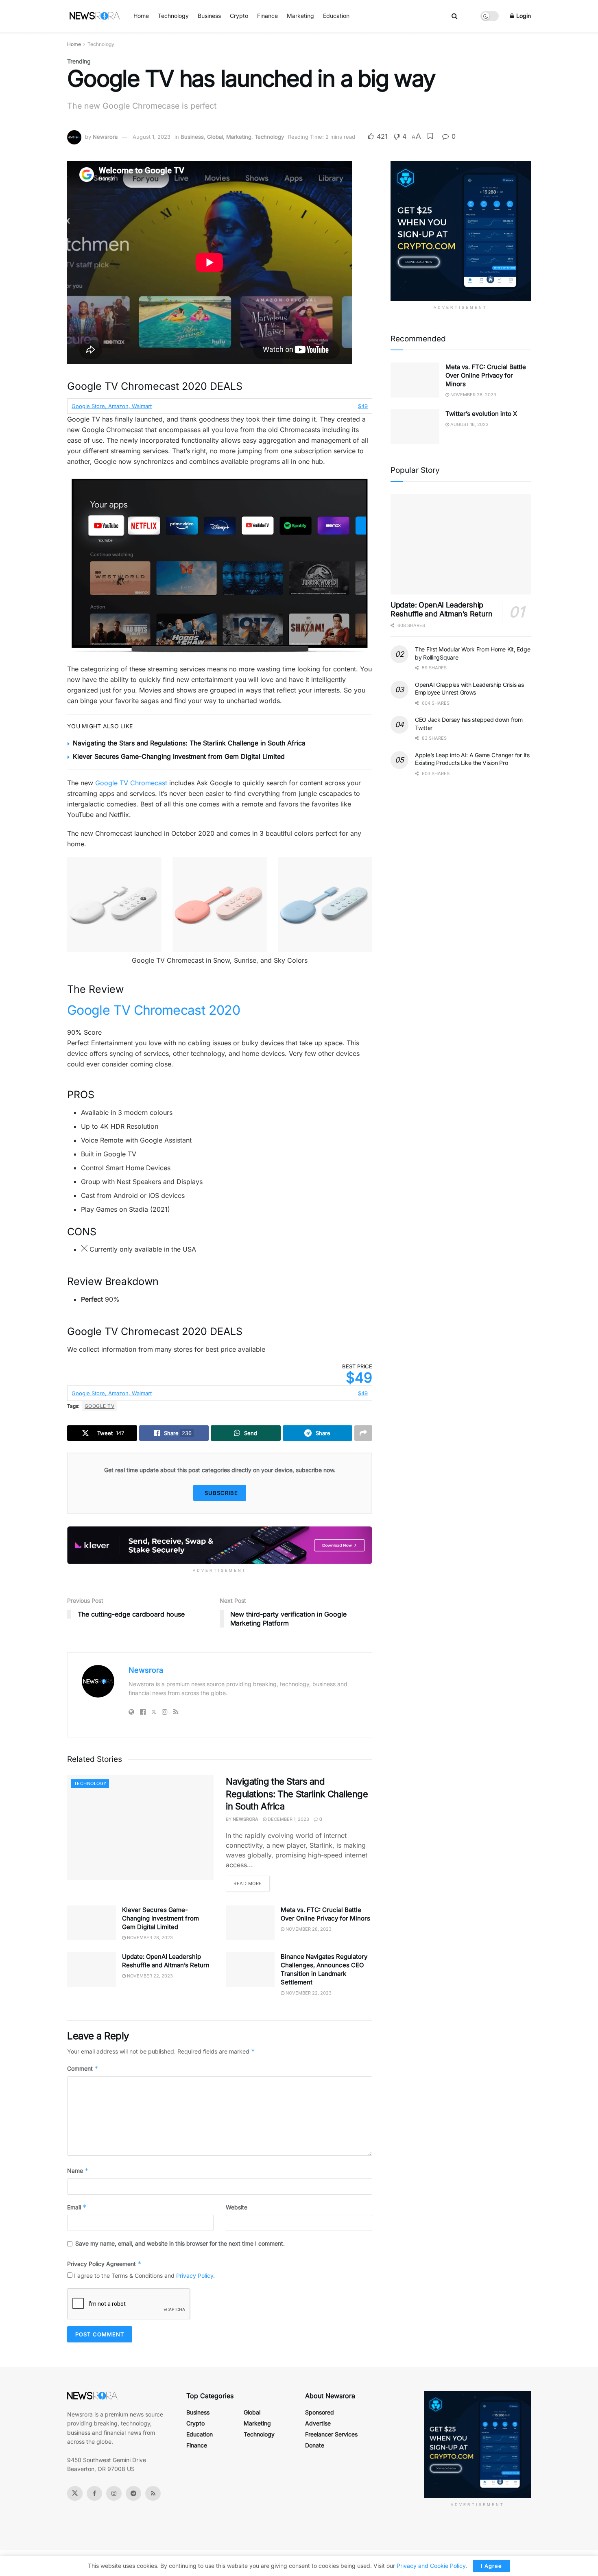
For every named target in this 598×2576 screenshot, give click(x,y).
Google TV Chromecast (131, 783)
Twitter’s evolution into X (481, 414)
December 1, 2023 (288, 1819)
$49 (363, 406)
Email (77, 2207)
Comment (83, 2068)
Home (141, 16)
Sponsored (320, 2412)
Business (209, 16)
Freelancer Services (331, 2434)
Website (237, 2207)
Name (78, 2171)
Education (336, 16)
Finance (267, 16)
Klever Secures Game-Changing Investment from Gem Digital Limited (179, 756)
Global (215, 137)
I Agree (491, 2566)
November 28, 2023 (149, 1938)
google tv (99, 1406)
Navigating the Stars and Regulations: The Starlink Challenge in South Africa (189, 743)
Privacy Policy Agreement (104, 2264)
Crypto (239, 16)
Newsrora (105, 137)
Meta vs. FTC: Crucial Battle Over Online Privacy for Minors (486, 375)
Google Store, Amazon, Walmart (112, 406)
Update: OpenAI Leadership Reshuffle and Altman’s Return (442, 610)
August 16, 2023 (469, 424)
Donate (315, 2445)
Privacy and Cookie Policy (431, 2566)
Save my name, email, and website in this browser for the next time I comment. (180, 2243)
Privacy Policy (195, 2276)
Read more (248, 1883)
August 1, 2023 (152, 137)
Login (523, 16)
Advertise (318, 2423)
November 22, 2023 (149, 1976)
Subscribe (221, 1493)
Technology (173, 16)
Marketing (300, 16)
